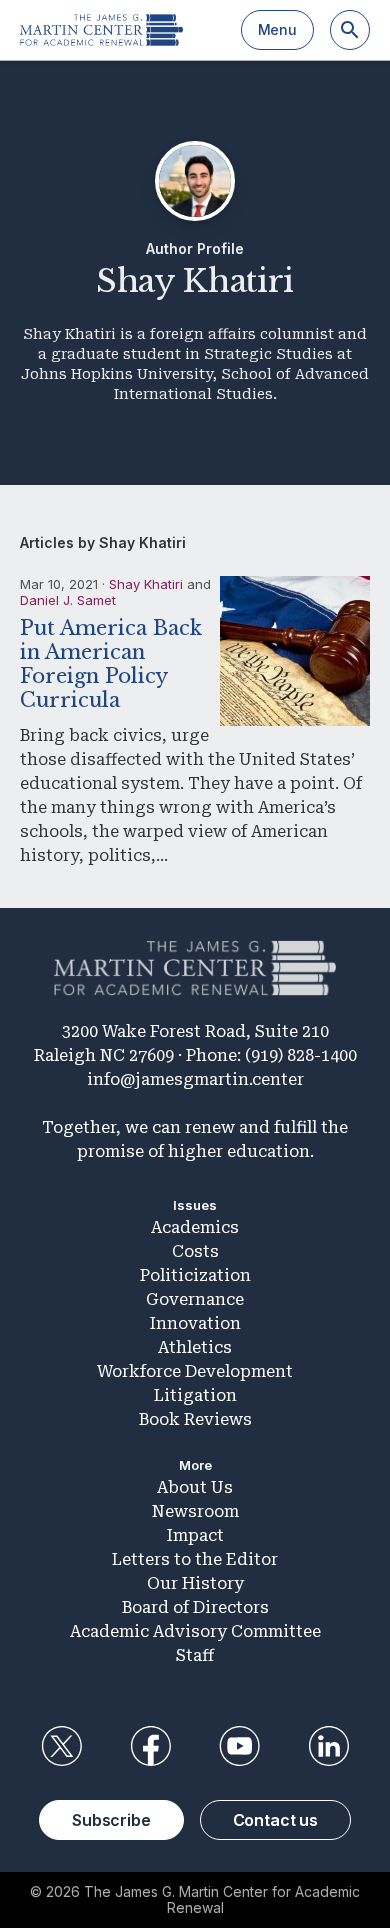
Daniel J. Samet (68, 600)
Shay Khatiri (146, 584)
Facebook (150, 1746)
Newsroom (195, 1511)
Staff (195, 1655)
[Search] (350, 30)
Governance (195, 1299)
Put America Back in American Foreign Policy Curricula (111, 664)
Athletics (195, 1347)
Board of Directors (195, 1607)
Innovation (195, 1323)
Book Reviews (195, 1419)
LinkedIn (329, 1746)
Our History (195, 1583)
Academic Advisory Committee (195, 1631)
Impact (195, 1535)
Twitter (61, 1746)
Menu (277, 29)
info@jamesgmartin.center (195, 1079)
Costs (195, 1251)
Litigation (195, 1395)
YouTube (240, 1746)
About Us (195, 1487)
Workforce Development (195, 1371)
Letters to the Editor (195, 1559)
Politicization (195, 1275)
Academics (195, 1227)
